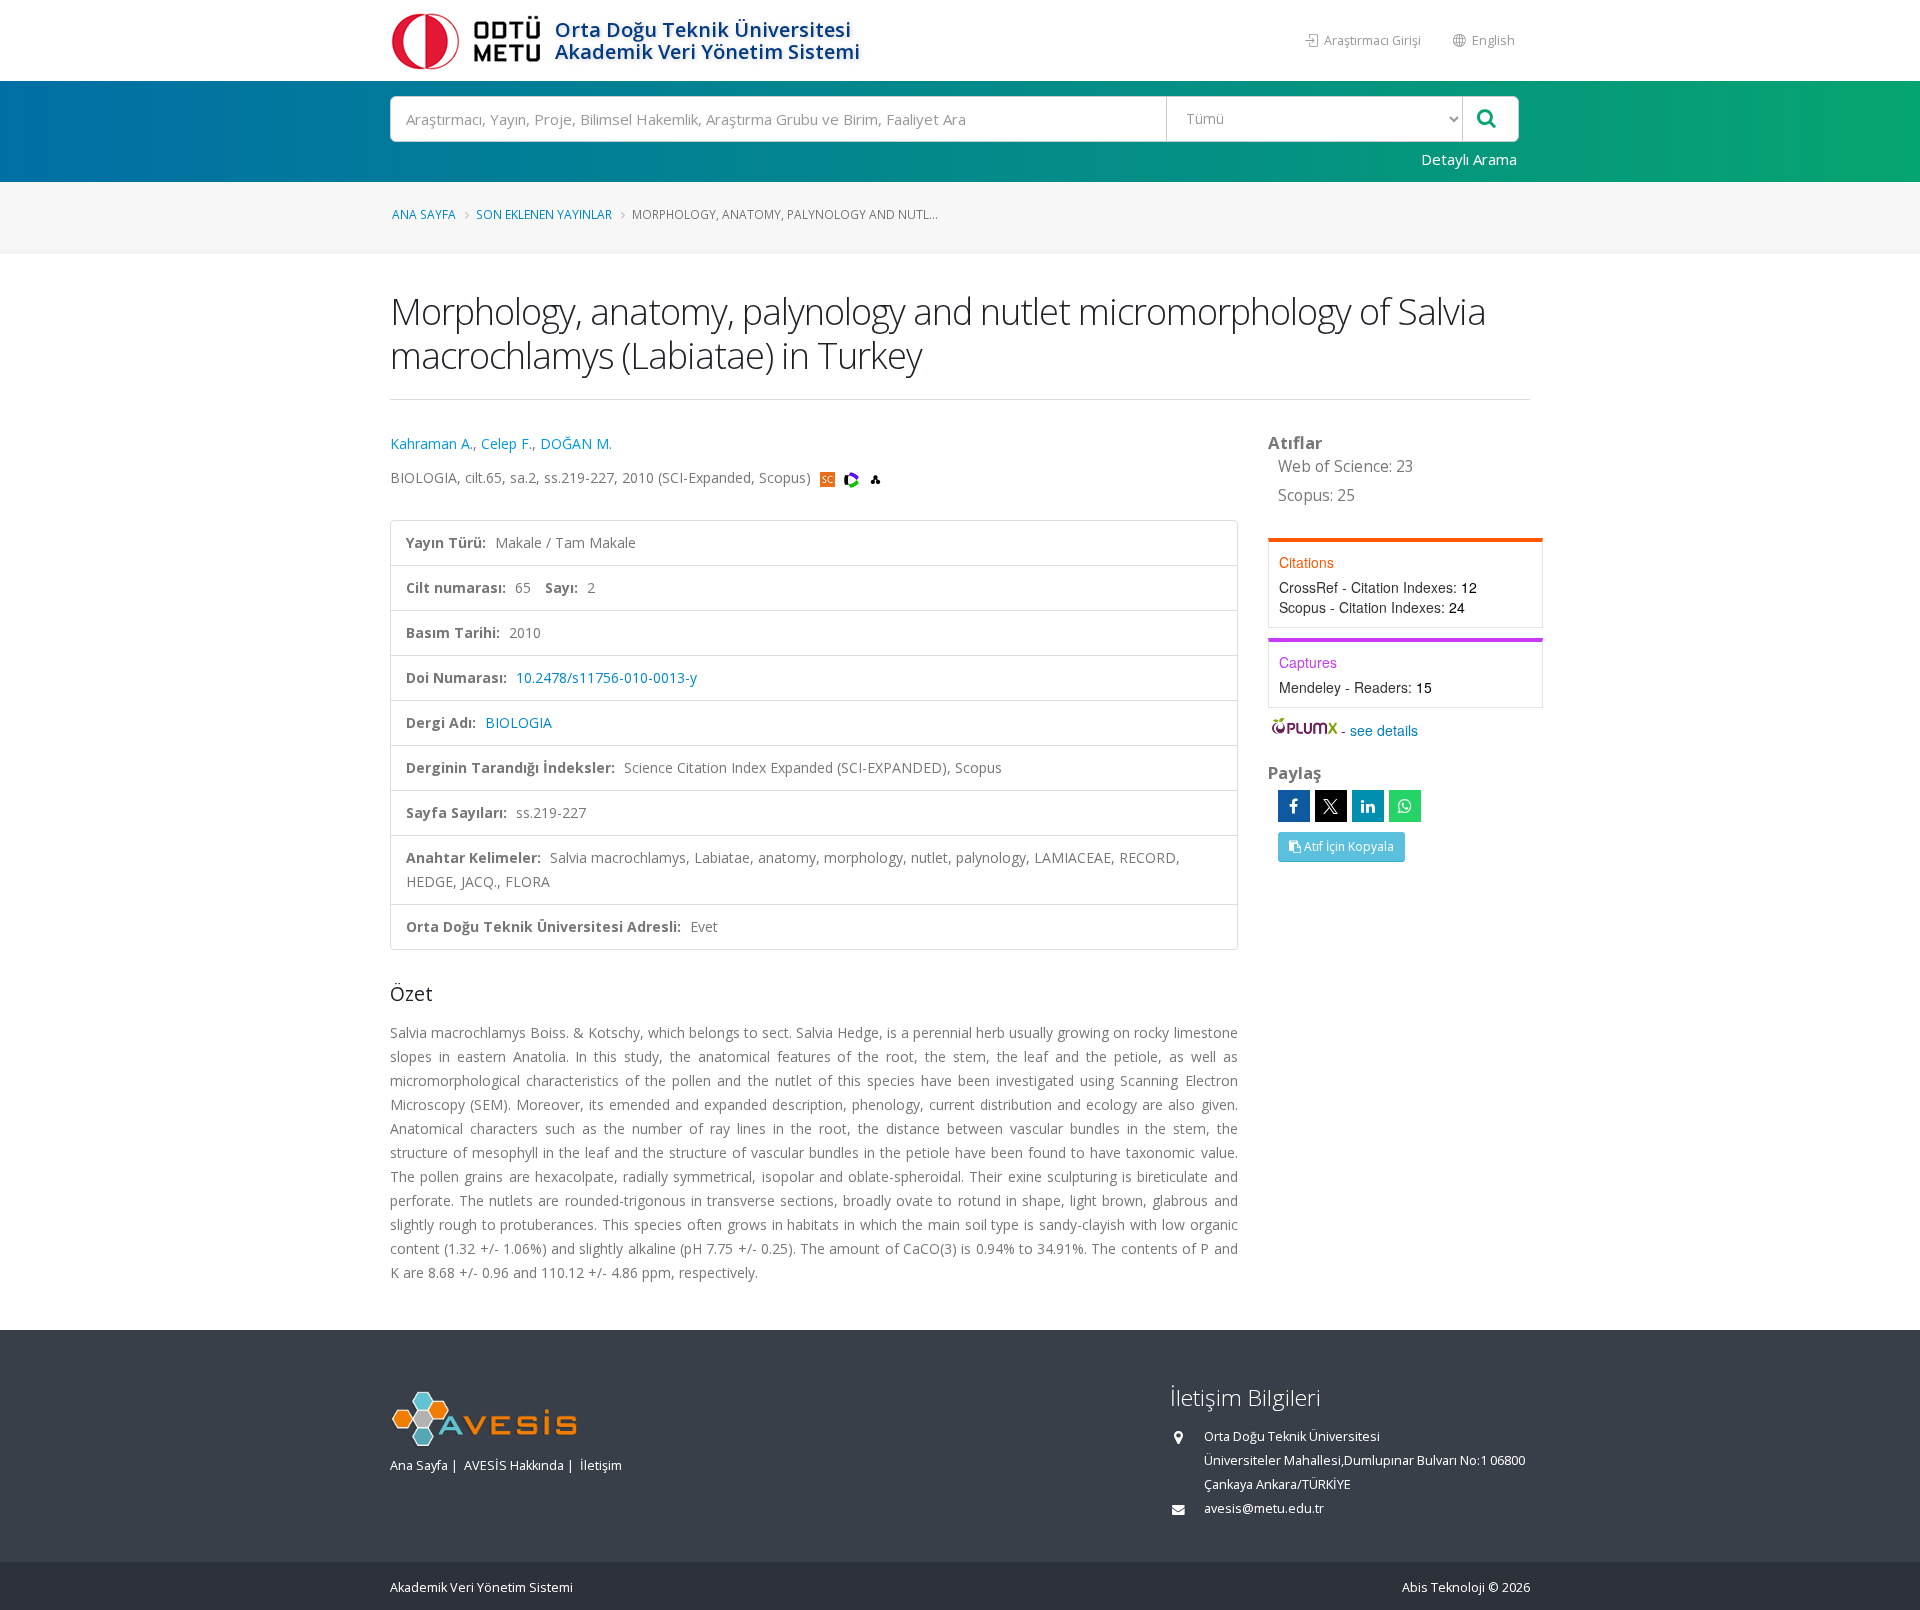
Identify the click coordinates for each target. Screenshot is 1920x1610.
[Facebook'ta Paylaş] (1294, 806)
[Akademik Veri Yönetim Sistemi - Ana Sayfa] (470, 40)
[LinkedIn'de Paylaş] (1368, 806)
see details (1384, 730)
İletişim (601, 1465)
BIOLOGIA (518, 722)
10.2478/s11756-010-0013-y (606, 677)
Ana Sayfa (424, 214)
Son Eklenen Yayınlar (544, 214)
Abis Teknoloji (1443, 1587)
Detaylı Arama (1469, 159)
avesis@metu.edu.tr (1264, 1508)
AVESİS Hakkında (514, 1465)
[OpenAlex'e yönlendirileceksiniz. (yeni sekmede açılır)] (875, 477)
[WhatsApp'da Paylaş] (1405, 806)
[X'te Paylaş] (1331, 806)
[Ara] (1486, 119)
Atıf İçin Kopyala (1347, 846)
